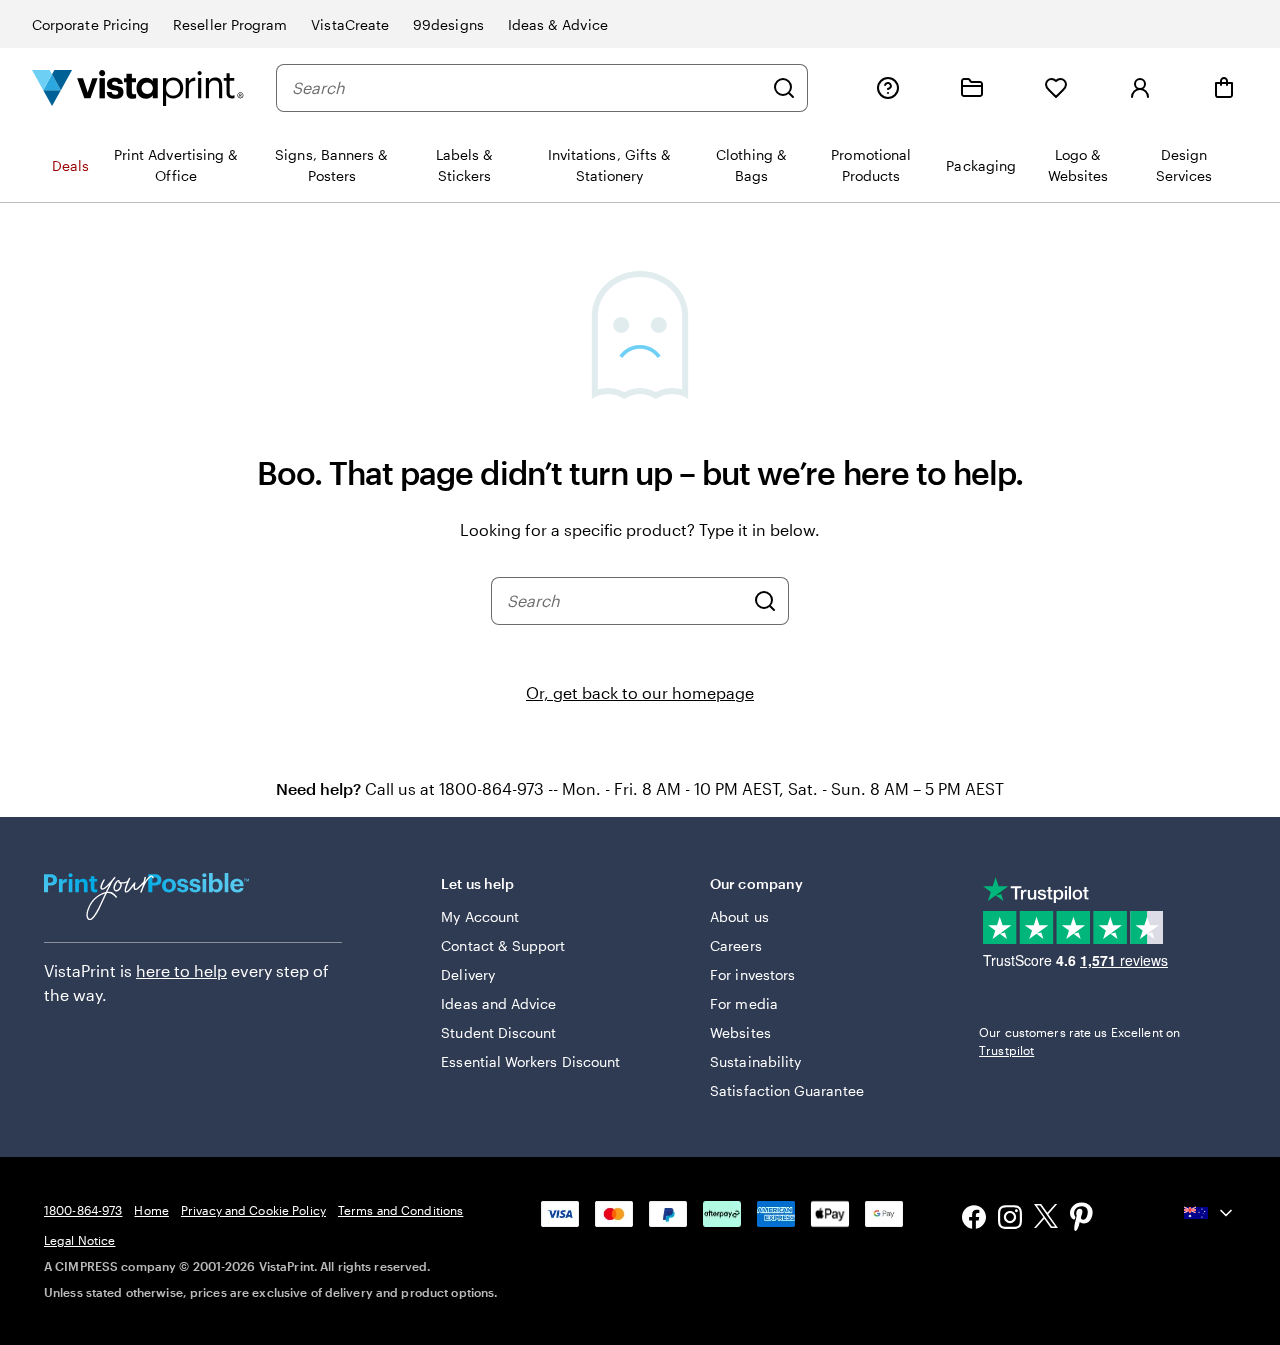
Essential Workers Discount (530, 1061)
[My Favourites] (1056, 88)
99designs (448, 24)
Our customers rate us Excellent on (1079, 1041)
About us (739, 916)
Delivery (468, 974)
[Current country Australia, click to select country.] (1210, 1213)
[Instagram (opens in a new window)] (1010, 1219)
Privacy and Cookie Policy (253, 1210)
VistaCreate (350, 24)
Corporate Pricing (90, 24)
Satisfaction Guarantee (787, 1090)
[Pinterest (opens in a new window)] (1082, 1219)
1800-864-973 (83, 1210)
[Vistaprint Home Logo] (138, 87)
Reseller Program (230, 24)
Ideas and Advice (498, 1003)
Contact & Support (503, 945)
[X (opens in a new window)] (1046, 1219)
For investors (752, 974)
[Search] (784, 88)
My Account (480, 916)
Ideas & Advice (558, 24)
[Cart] (1224, 88)
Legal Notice (79, 1240)
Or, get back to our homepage (640, 692)
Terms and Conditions (400, 1210)
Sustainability (755, 1061)
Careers (736, 945)
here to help (181, 970)
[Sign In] (1140, 88)
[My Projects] (972, 88)
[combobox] (527, 88)
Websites (740, 1032)
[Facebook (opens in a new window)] (974, 1219)
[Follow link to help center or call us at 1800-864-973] (888, 88)
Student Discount (498, 1032)
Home (151, 1210)
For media (744, 1003)
